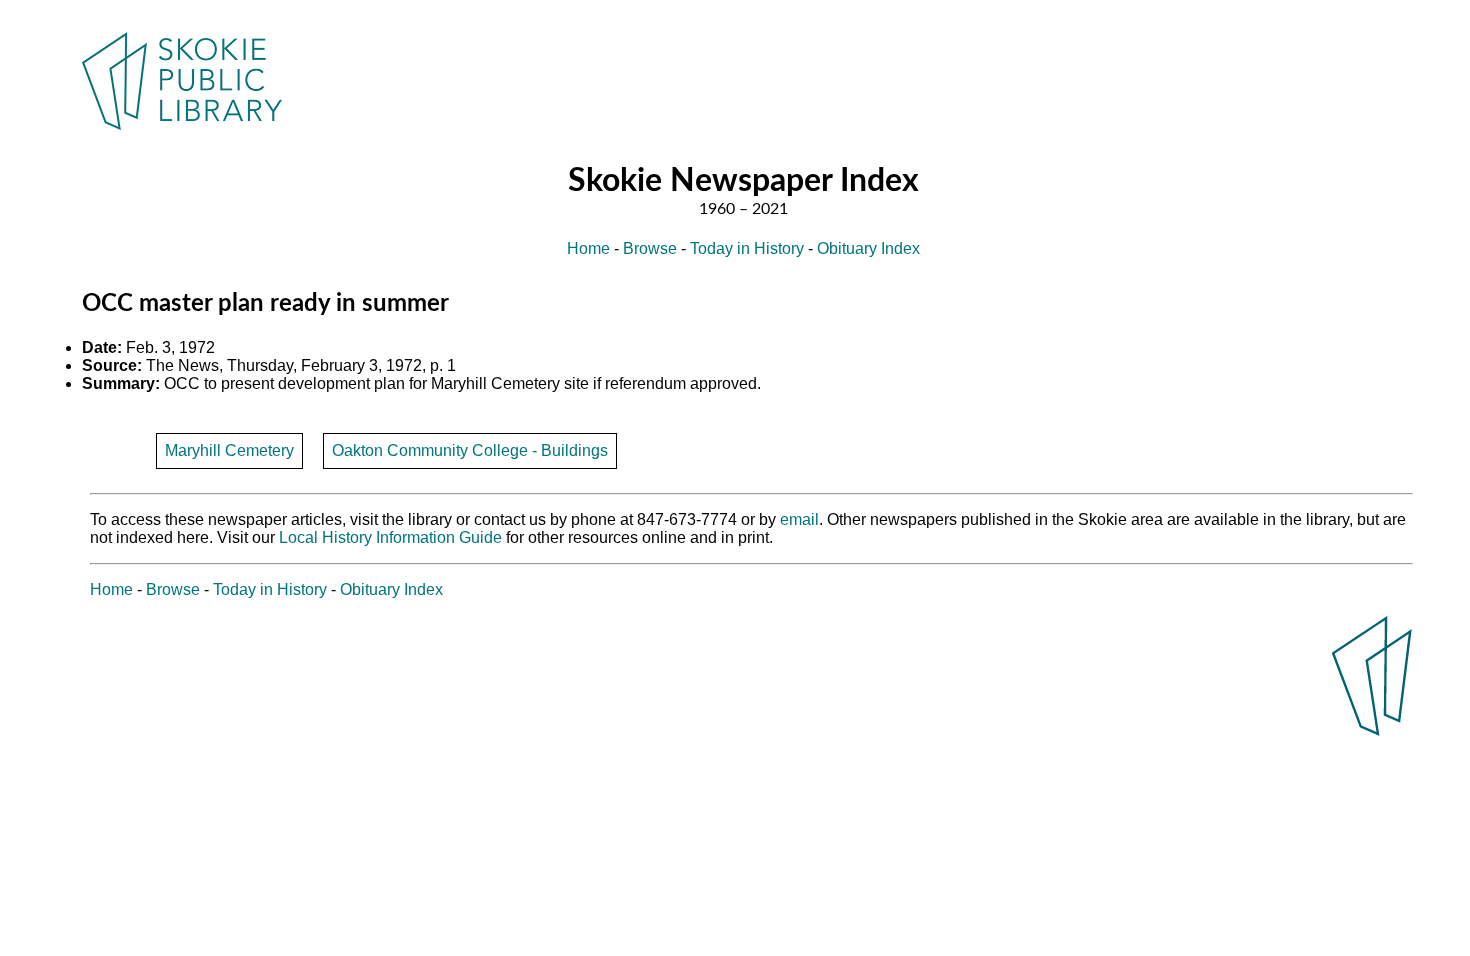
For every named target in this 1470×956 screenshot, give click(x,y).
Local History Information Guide (390, 537)
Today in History (747, 248)
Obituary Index (868, 248)
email (799, 519)
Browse (650, 248)
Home (588, 248)
